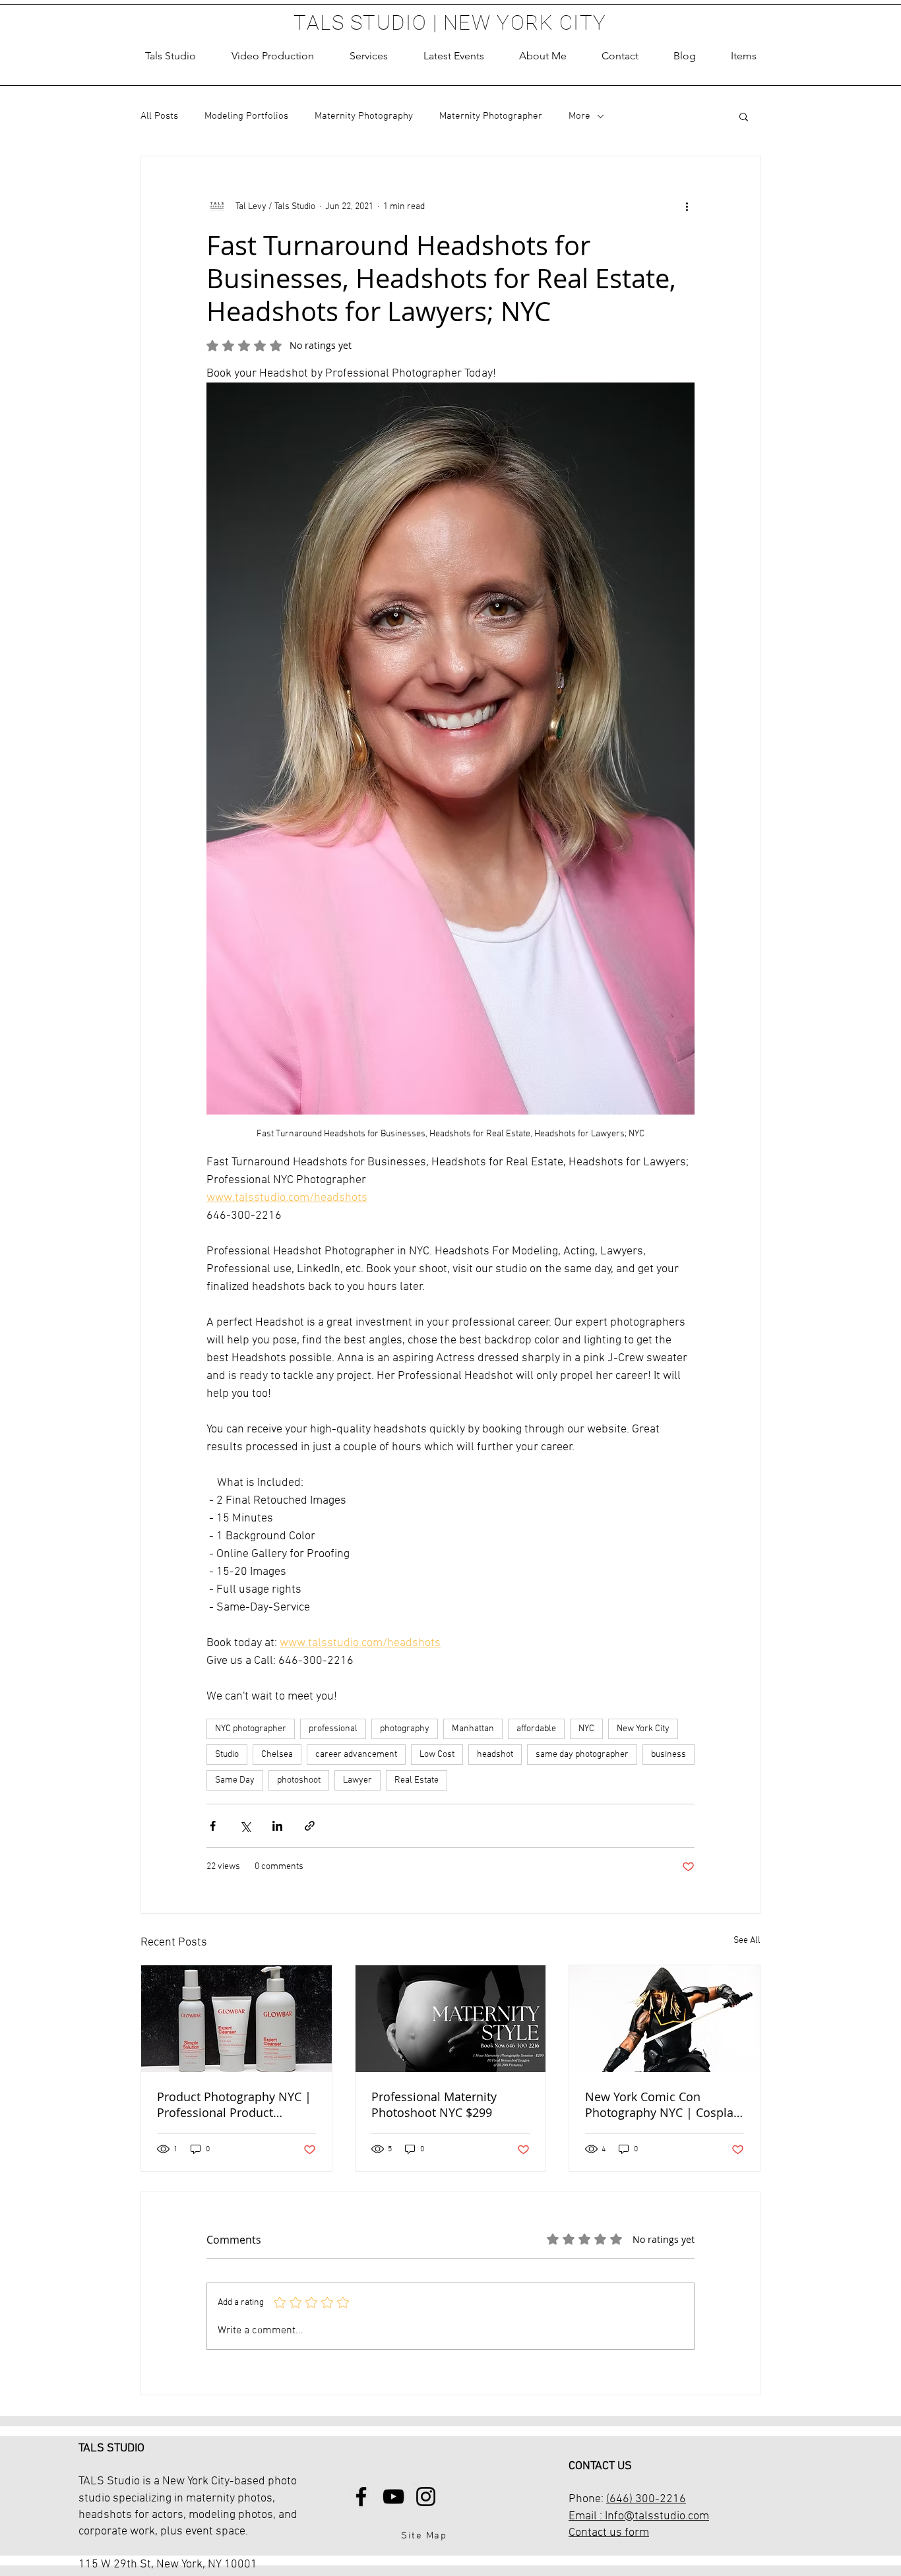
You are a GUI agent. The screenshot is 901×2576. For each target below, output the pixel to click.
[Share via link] (310, 1826)
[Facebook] (361, 2497)
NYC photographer (251, 1729)
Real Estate (417, 1780)
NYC (586, 1729)
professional (333, 1729)
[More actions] (687, 206)
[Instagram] (426, 2497)
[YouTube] (393, 2497)
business (668, 1755)
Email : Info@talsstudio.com (639, 2516)
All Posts (159, 116)
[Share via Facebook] (213, 1826)
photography (405, 1729)
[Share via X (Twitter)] (245, 1826)
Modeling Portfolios (246, 116)
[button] (369, 56)
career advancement (356, 1755)
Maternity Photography (364, 116)
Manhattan (473, 1729)
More (579, 116)
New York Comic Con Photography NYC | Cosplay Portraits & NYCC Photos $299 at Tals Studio (662, 2104)
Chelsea (277, 1755)
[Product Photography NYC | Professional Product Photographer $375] (236, 2019)
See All (747, 1941)
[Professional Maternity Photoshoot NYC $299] (451, 2019)
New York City (643, 1729)
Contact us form (609, 2533)
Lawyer (357, 1780)
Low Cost (437, 1755)
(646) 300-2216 (646, 2499)
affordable (536, 1729)
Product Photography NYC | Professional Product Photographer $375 (234, 2104)
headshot (495, 1755)
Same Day (235, 1780)
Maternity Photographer (491, 116)
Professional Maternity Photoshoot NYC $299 (434, 2104)
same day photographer (582, 1755)
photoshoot (299, 1780)
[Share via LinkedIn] (277, 1826)
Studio (227, 1755)
